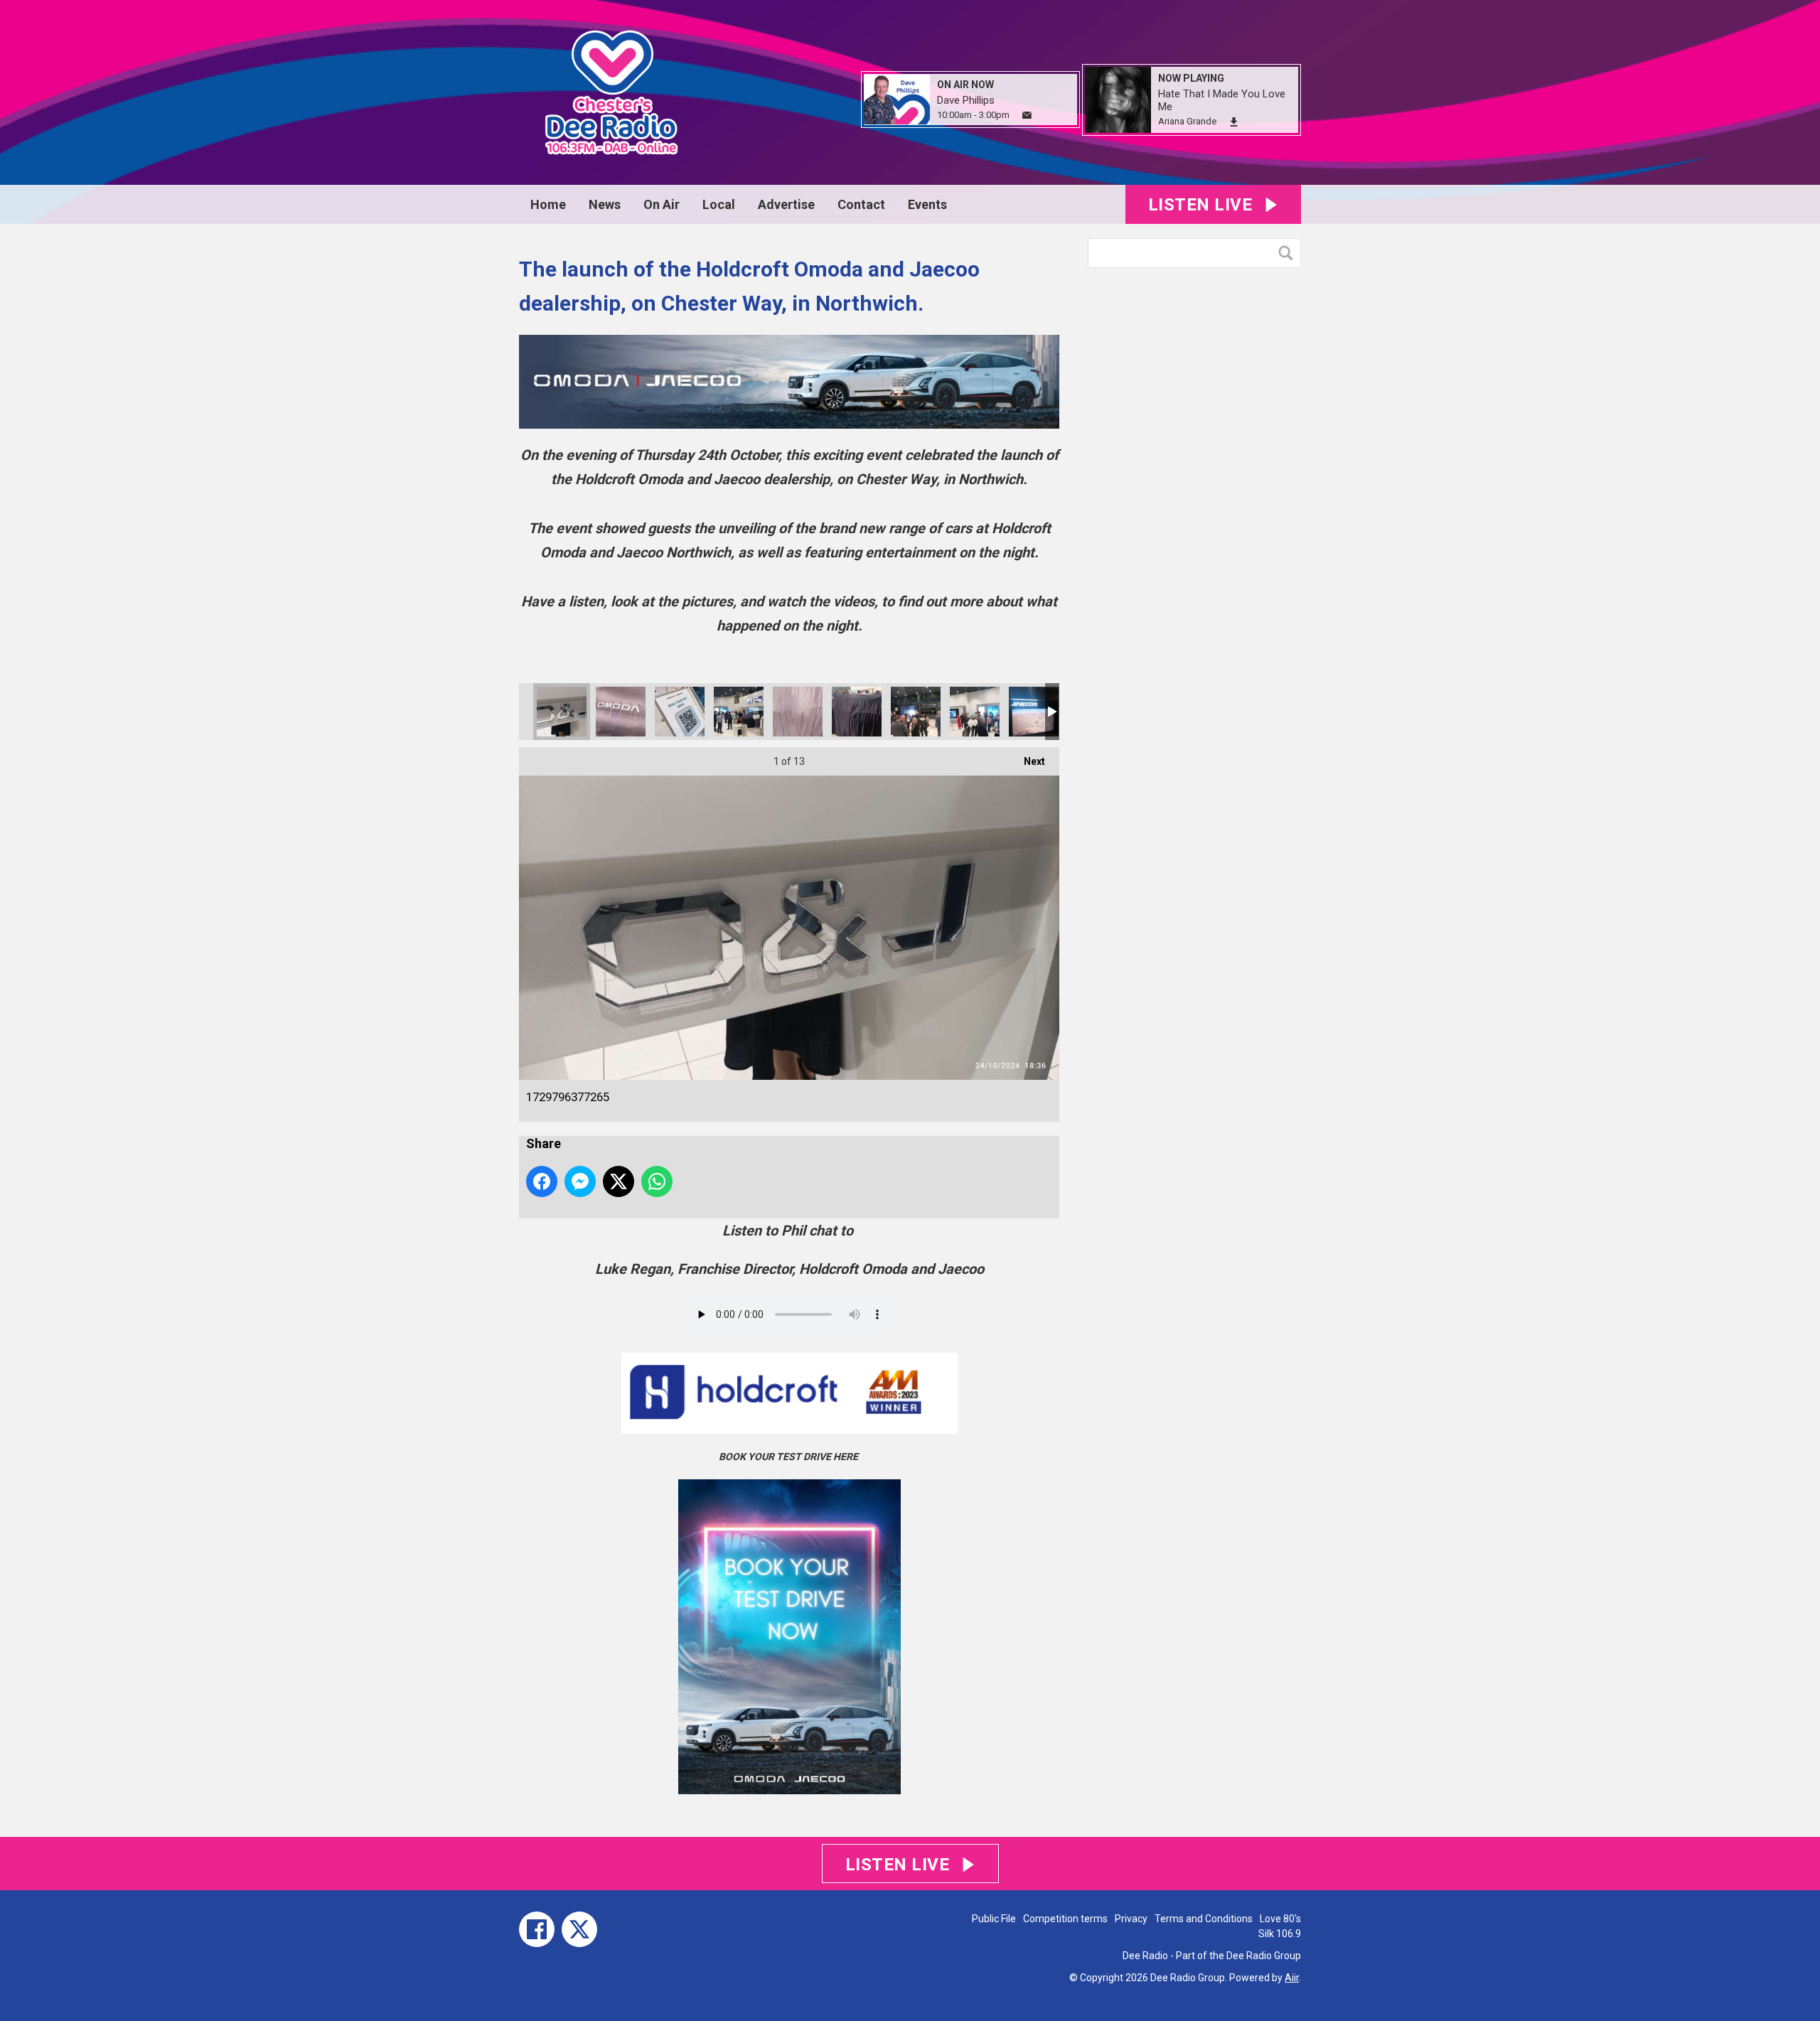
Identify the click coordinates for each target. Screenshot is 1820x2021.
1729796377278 (621, 712)
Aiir (1292, 1978)
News (605, 204)
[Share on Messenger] (580, 1181)
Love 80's (1280, 1919)
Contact (861, 204)
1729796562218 (975, 712)
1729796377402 (798, 712)
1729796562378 (1034, 712)
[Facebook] (537, 1929)
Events (927, 204)
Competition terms (1065, 1919)
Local (719, 204)
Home (548, 204)
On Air (662, 204)
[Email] (1027, 116)
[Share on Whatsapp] (657, 1181)
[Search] (1289, 253)
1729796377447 (857, 712)
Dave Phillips (966, 100)
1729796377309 (739, 712)
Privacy (1131, 1919)
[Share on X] (619, 1181)
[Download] (1234, 122)
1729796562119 (916, 712)
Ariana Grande (1187, 121)
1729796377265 (562, 712)
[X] (579, 1929)
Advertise (786, 204)
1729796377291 (680, 712)
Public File (994, 1919)
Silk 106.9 (1280, 1934)
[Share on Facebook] (542, 1181)
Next (1027, 761)
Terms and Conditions (1204, 1919)
